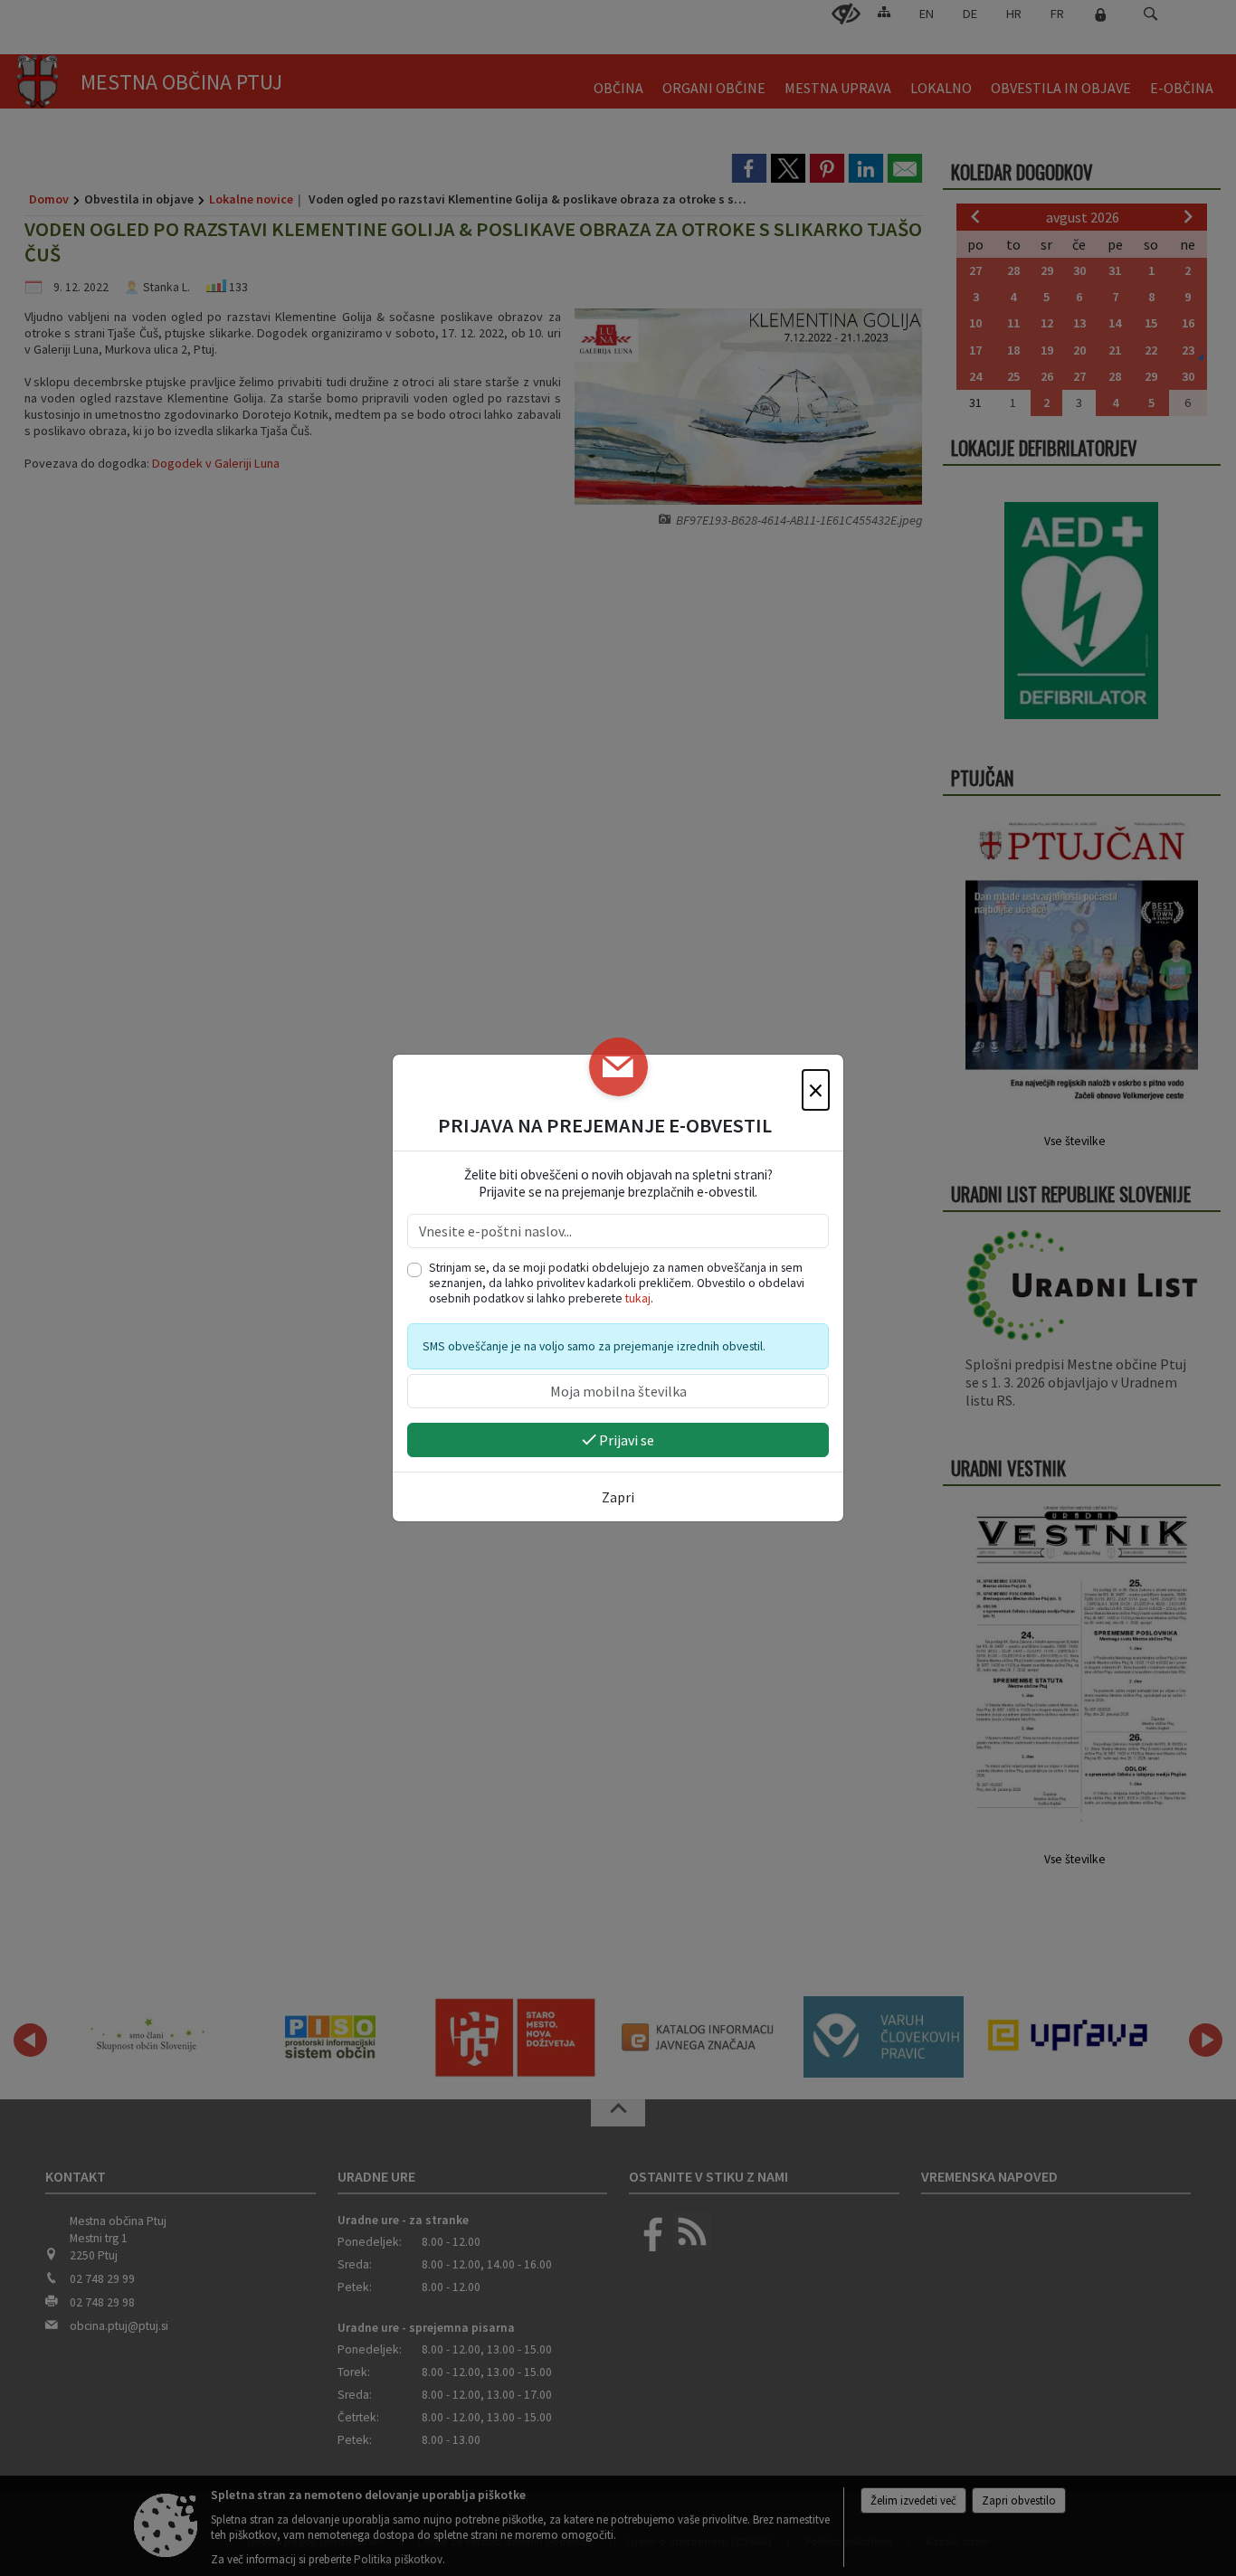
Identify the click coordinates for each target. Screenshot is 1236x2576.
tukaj (638, 1298)
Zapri (618, 1497)
